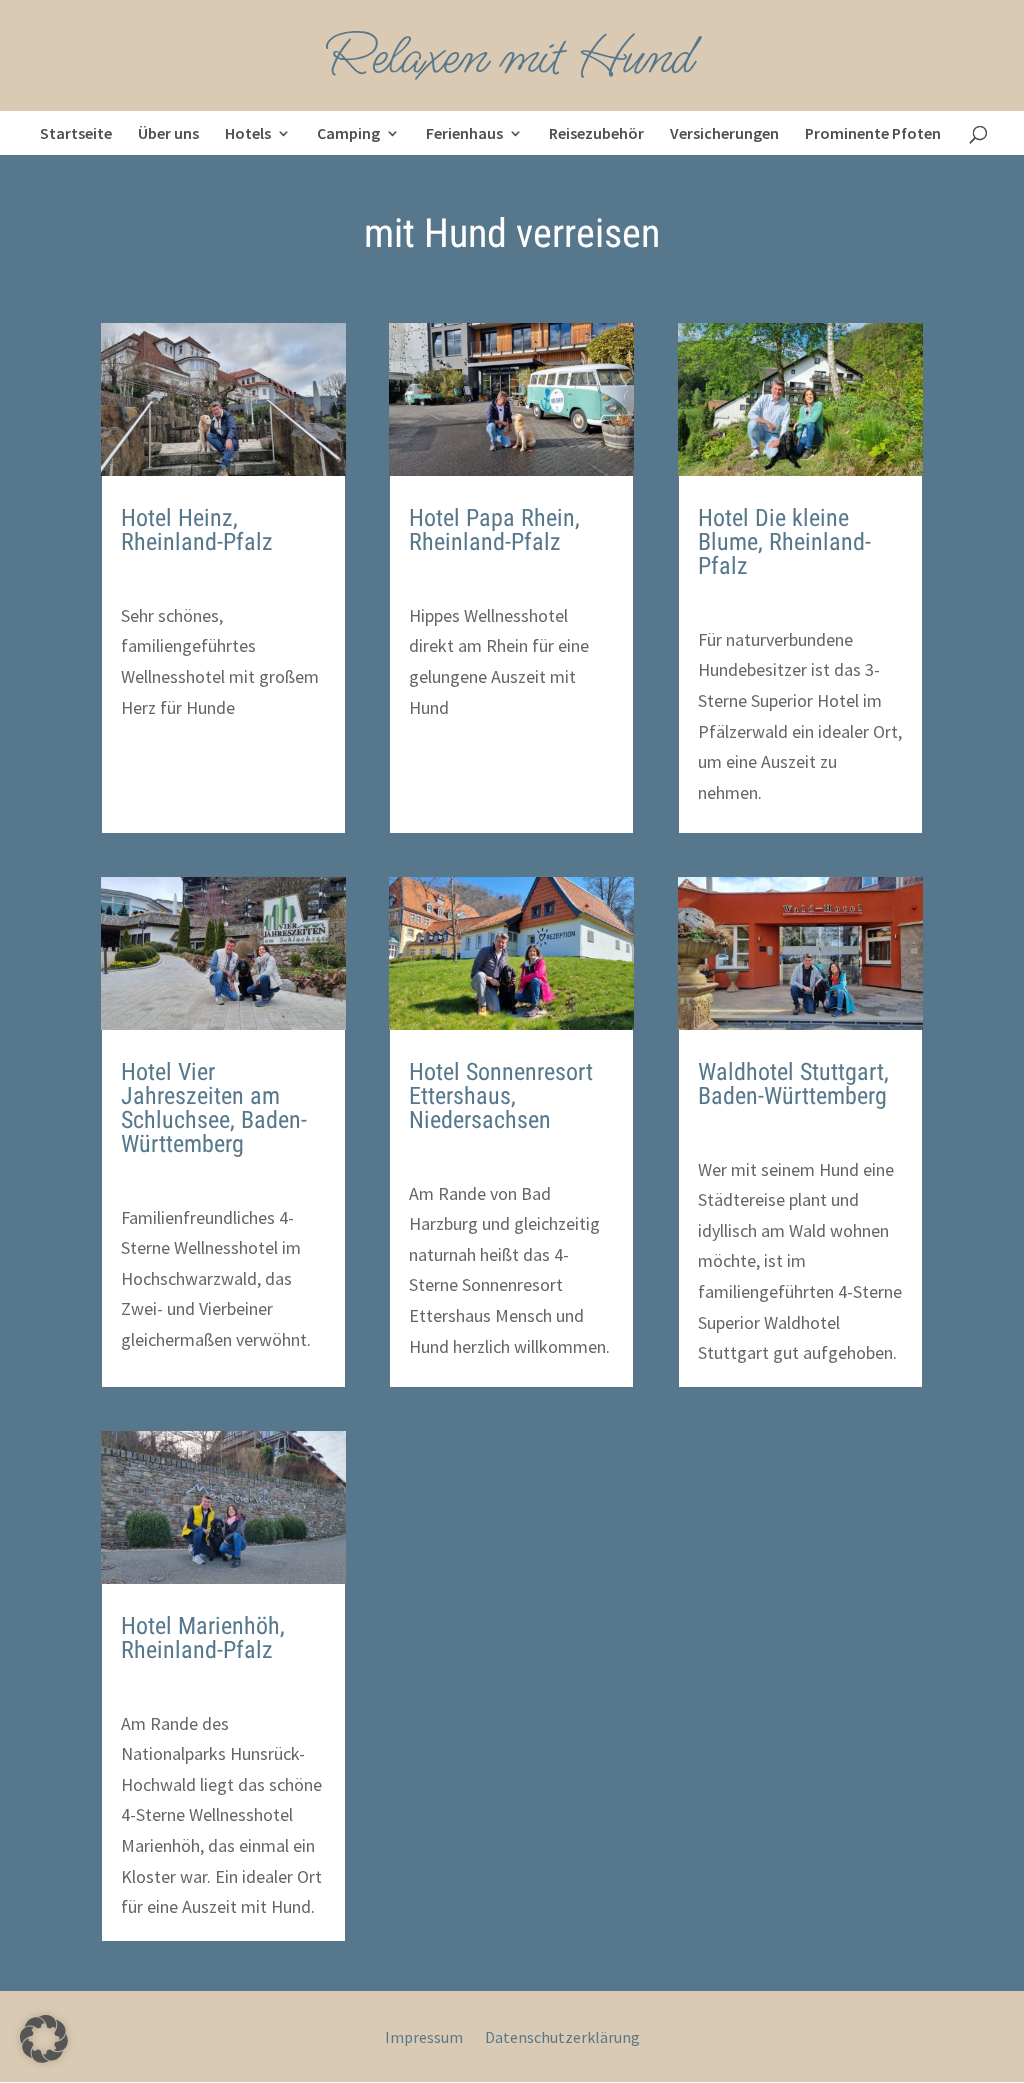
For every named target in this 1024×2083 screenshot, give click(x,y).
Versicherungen (724, 133)
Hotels (248, 133)
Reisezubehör (596, 133)
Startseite (76, 133)
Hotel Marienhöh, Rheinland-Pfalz (203, 1638)
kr (152, 579)
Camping (348, 133)
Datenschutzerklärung (562, 2038)
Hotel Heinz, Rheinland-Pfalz (197, 530)
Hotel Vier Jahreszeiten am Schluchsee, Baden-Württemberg (214, 1108)
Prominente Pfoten (873, 133)
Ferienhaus (464, 133)
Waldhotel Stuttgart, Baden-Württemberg (793, 1084)
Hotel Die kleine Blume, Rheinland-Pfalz (784, 542)
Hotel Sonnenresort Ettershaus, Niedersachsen (501, 1096)
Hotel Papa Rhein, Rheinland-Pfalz (494, 530)
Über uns (168, 133)
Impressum (424, 2038)
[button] (44, 2039)
